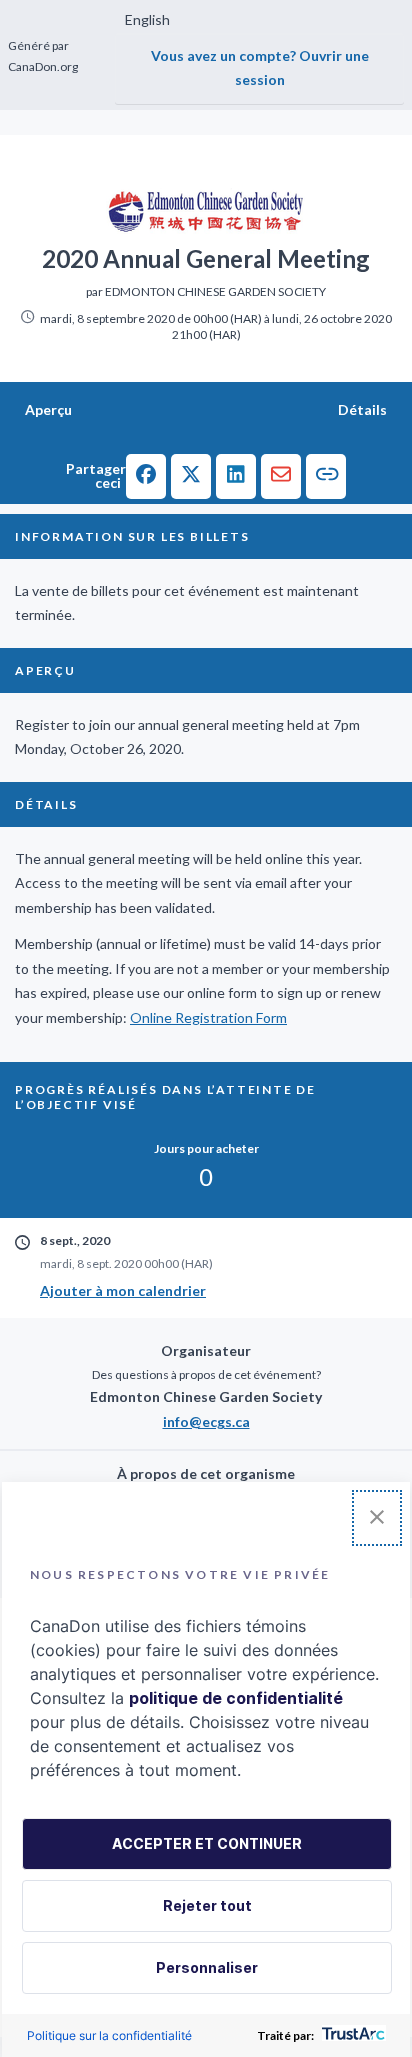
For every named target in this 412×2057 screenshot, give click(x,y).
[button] (146, 476)
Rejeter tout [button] (207, 1905)
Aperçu (48, 409)
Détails (362, 409)
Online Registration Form (208, 1017)
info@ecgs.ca (206, 1421)
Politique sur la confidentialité (109, 2035)
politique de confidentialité (236, 1698)
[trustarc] (351, 2035)
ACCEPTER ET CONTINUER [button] (207, 1843)
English (147, 19)
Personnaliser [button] (207, 1967)
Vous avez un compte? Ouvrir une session (260, 68)
